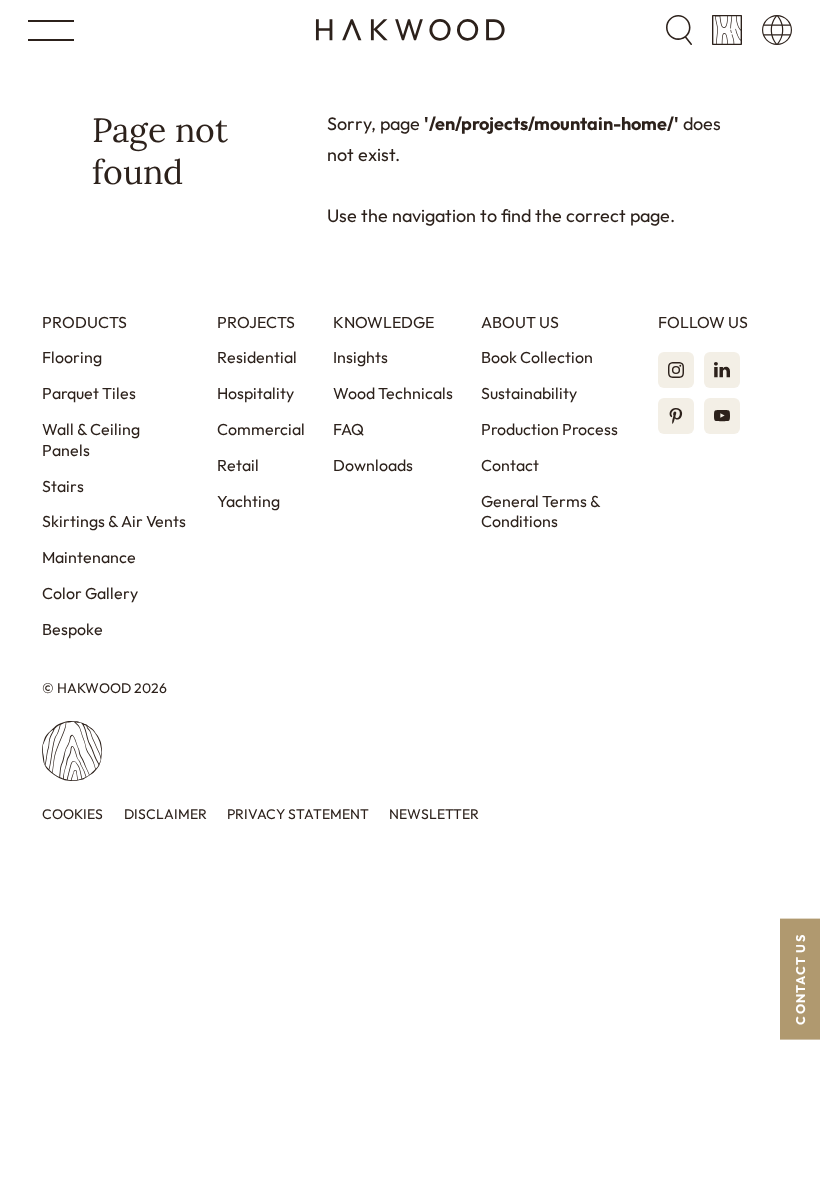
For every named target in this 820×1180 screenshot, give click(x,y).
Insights (360, 357)
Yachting (248, 501)
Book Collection (537, 357)
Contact (510, 465)
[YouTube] (722, 416)
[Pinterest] (676, 416)
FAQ (348, 429)
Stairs (63, 486)
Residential (257, 357)
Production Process (549, 429)
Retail (238, 465)
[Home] (410, 30)
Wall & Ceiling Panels (91, 439)
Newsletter (434, 814)
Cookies (72, 814)
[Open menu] (51, 30)
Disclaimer (165, 814)
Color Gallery (90, 593)
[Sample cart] (727, 30)
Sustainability (529, 393)
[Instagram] (676, 370)
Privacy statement (298, 814)
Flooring (72, 357)
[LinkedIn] (722, 370)
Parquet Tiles (89, 393)
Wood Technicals (393, 393)
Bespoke (72, 629)
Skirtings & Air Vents (114, 521)
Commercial (261, 429)
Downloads (373, 465)
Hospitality (255, 393)
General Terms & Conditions (540, 511)
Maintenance (89, 557)
